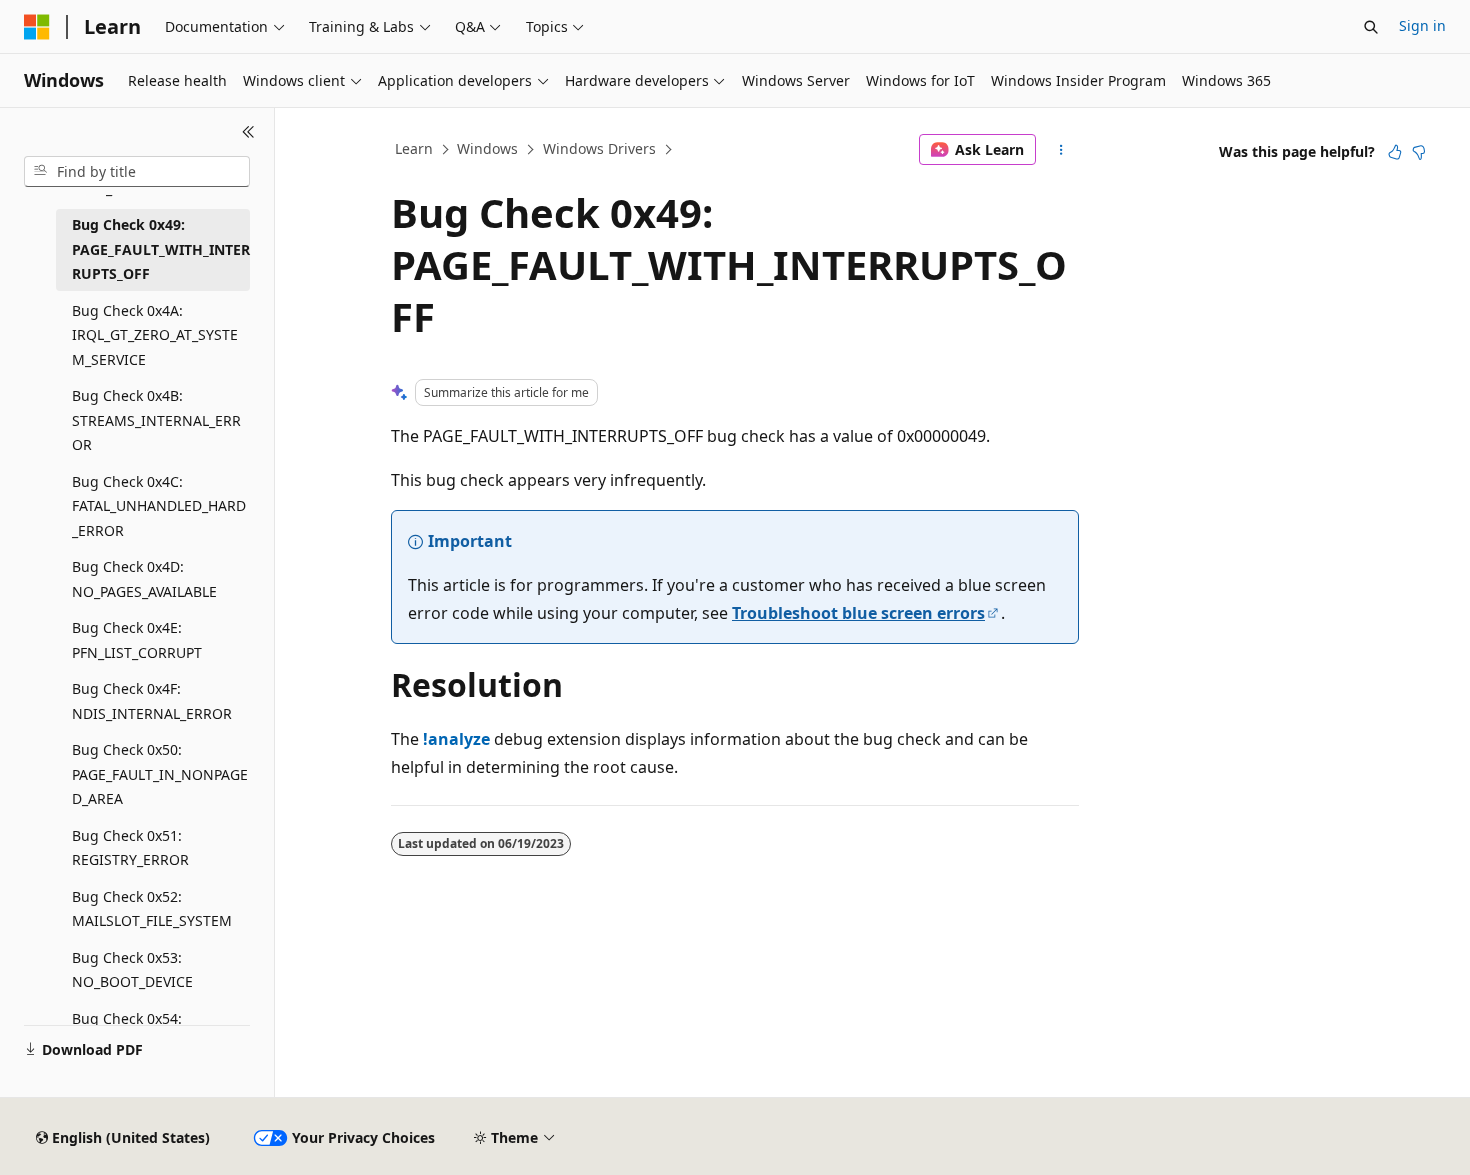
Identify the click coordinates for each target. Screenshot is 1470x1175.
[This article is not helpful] (1419, 152)
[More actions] (1061, 150)
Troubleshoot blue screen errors (858, 613)
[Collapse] (248, 132)
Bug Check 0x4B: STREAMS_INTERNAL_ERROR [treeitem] (156, 420)
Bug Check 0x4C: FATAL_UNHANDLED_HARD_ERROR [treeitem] (159, 506)
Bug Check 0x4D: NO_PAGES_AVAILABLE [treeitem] (144, 579)
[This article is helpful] (1395, 152)
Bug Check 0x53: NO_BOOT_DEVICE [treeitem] (132, 970)
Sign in (1422, 25)
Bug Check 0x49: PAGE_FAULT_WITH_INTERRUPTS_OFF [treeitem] (161, 249)
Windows (487, 148)
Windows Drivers (599, 148)
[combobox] (137, 172)
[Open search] (1371, 27)
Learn (414, 148)
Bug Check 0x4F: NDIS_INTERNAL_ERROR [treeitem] (152, 701)
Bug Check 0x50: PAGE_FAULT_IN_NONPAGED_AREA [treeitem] (160, 774)
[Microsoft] (37, 27)
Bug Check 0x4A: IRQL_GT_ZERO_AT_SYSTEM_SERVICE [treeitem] (155, 335)
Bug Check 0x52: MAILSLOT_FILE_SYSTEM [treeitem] (152, 909)
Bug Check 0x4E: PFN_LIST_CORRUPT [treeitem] (137, 640)
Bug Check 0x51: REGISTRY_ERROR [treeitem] (130, 848)
